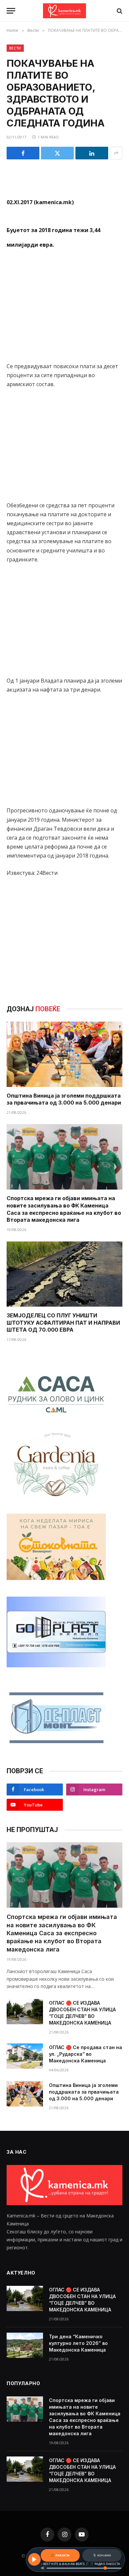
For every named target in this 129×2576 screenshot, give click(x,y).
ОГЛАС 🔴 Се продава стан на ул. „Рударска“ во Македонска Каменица (86, 2054)
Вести (15, 48)
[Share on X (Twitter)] (57, 153)
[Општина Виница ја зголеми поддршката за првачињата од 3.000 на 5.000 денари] (64, 1054)
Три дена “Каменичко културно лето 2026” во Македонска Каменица (78, 2343)
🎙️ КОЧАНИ (102, 2555)
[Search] (119, 11)
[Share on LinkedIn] (92, 153)
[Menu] (11, 11)
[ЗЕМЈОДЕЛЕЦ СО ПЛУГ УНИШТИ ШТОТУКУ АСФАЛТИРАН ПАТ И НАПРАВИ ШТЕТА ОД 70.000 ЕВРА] (64, 1274)
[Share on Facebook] (23, 153)
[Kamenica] (64, 11)
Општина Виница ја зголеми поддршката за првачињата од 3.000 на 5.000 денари (64, 1099)
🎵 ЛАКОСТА (60, 2555)
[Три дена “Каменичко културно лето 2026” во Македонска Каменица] (25, 2345)
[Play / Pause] (34, 2559)
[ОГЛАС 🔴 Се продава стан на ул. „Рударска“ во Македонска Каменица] (25, 2056)
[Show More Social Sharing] (116, 153)
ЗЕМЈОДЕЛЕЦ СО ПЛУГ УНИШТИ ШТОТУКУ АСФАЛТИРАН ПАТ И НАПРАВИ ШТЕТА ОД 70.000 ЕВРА (63, 1323)
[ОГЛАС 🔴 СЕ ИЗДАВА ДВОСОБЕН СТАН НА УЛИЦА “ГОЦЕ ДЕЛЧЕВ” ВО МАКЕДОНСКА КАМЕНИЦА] (25, 2012)
